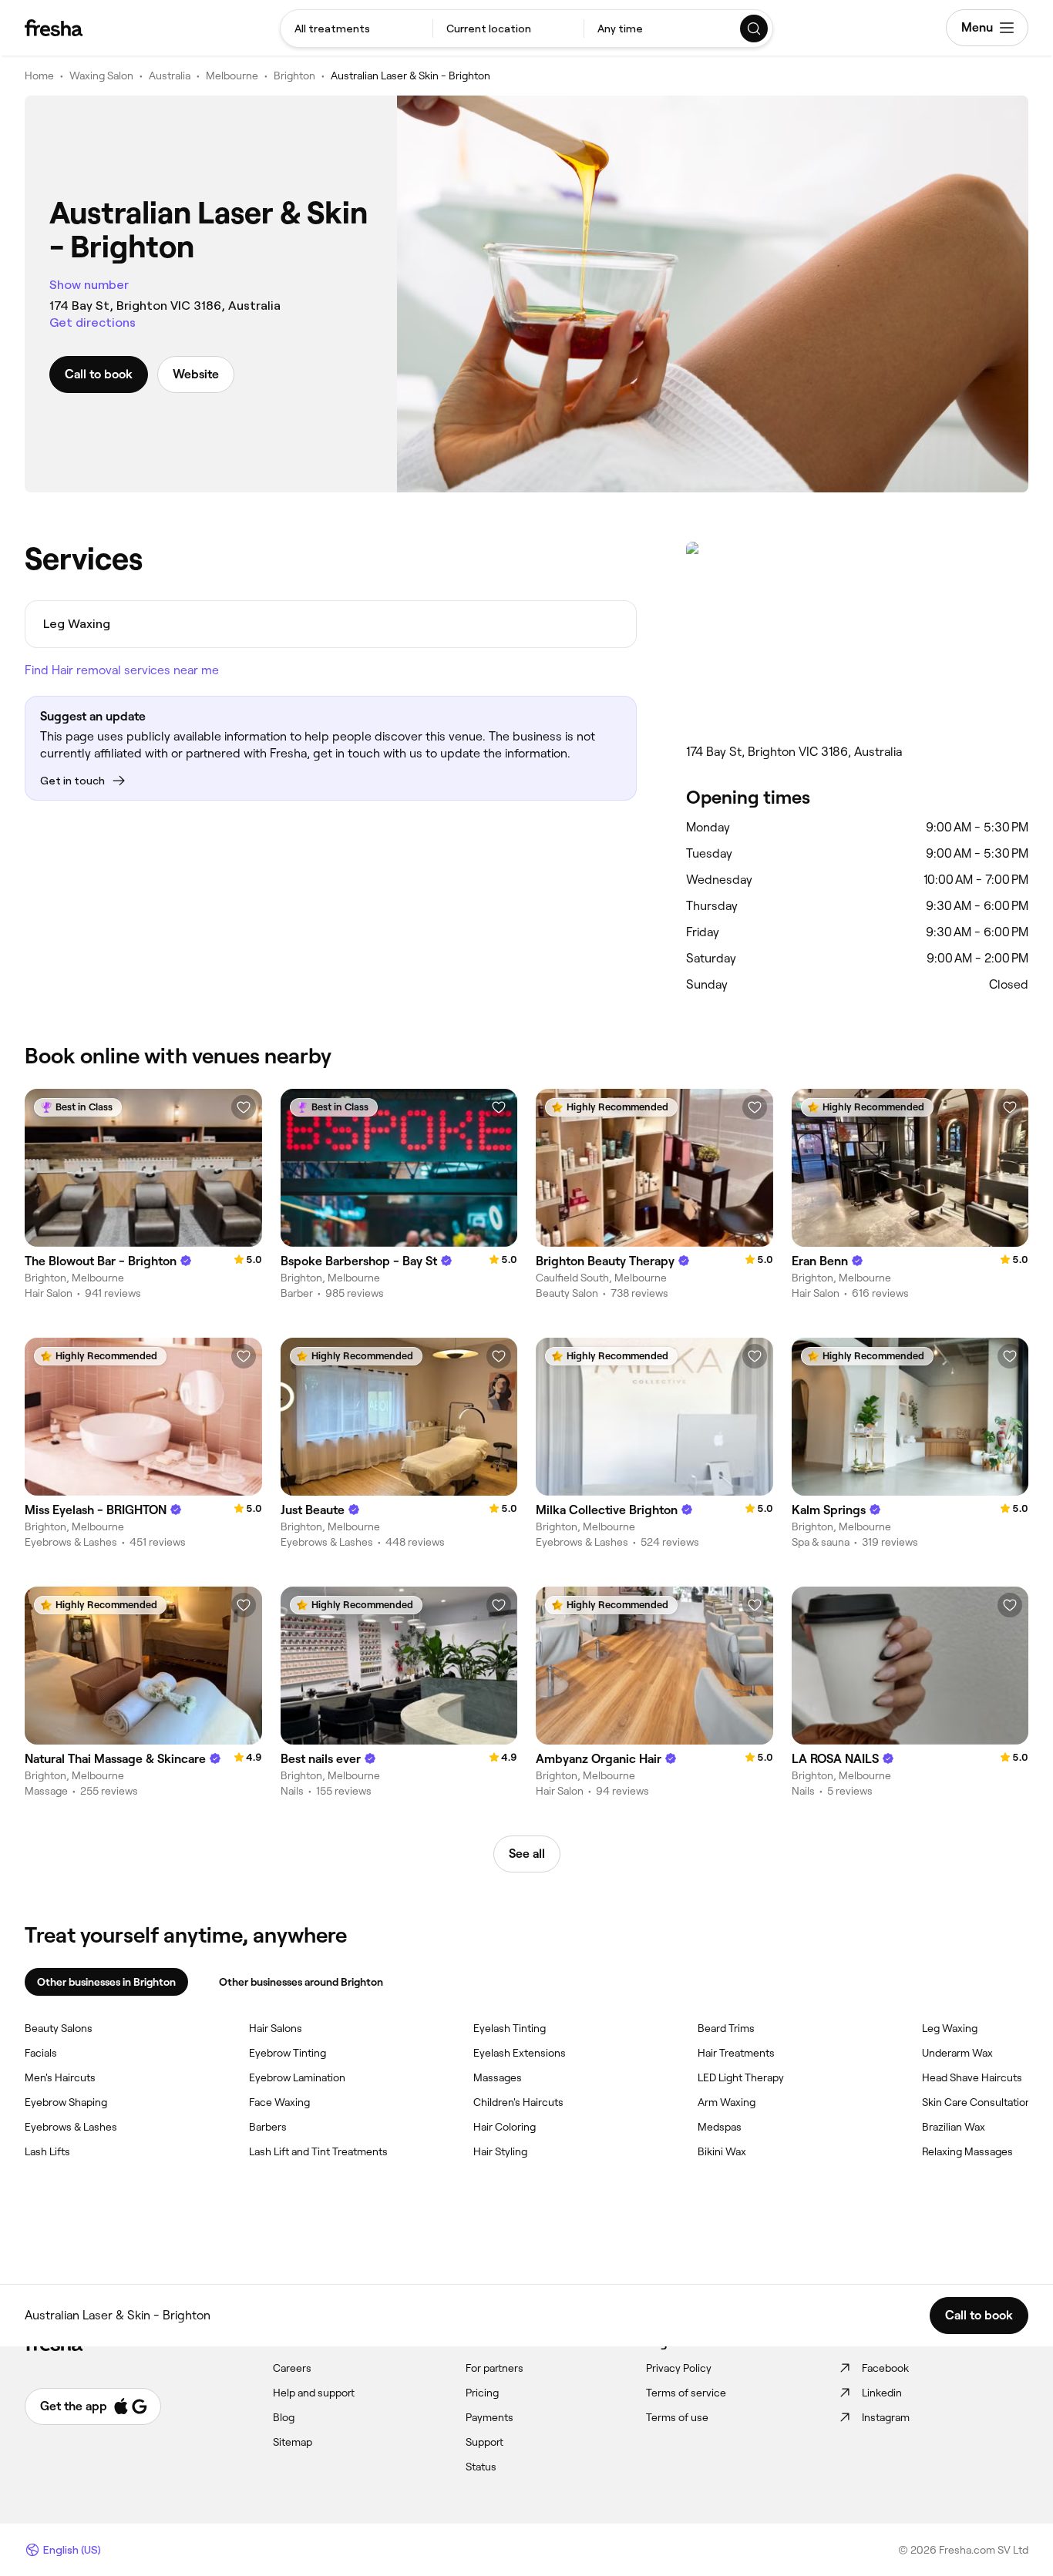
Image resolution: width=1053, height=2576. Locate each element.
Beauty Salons (59, 2028)
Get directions (93, 322)
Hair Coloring (505, 2127)
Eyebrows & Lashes (71, 2127)
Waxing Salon (101, 76)
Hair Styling (500, 2151)
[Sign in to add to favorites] (244, 1107)
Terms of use (677, 2417)
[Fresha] (54, 28)
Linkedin (882, 2393)
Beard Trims (726, 2028)
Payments (489, 2417)
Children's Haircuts (518, 2102)
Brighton (294, 76)
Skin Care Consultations (979, 2102)
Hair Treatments (736, 2053)
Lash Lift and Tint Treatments (318, 2151)
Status (481, 2467)
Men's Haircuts (60, 2077)
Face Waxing (279, 2102)
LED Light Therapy (741, 2077)
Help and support (314, 2393)
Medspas (720, 2127)
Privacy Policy (679, 2368)
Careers (292, 2368)
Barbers (268, 2127)
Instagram (886, 2417)
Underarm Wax (957, 2053)
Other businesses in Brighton (106, 1982)
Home (39, 76)
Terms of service (686, 2393)
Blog (284, 2417)
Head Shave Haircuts (972, 2077)
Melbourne (232, 76)
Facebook (885, 2368)
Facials (41, 2053)
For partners (495, 2368)
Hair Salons (276, 2028)
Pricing (482, 2393)
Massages (498, 2077)
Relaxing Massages (967, 2151)
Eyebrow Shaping (66, 2102)
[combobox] (357, 29)
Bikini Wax (722, 2151)
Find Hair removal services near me (122, 670)
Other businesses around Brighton (301, 1982)
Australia (170, 76)
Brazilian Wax (954, 2127)
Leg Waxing (950, 2028)
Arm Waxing (727, 2102)
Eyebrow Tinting (288, 2053)
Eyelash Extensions (520, 2053)
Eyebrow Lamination (297, 2077)
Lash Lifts (47, 2151)
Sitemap (293, 2442)
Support (484, 2442)
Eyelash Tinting (510, 2028)
